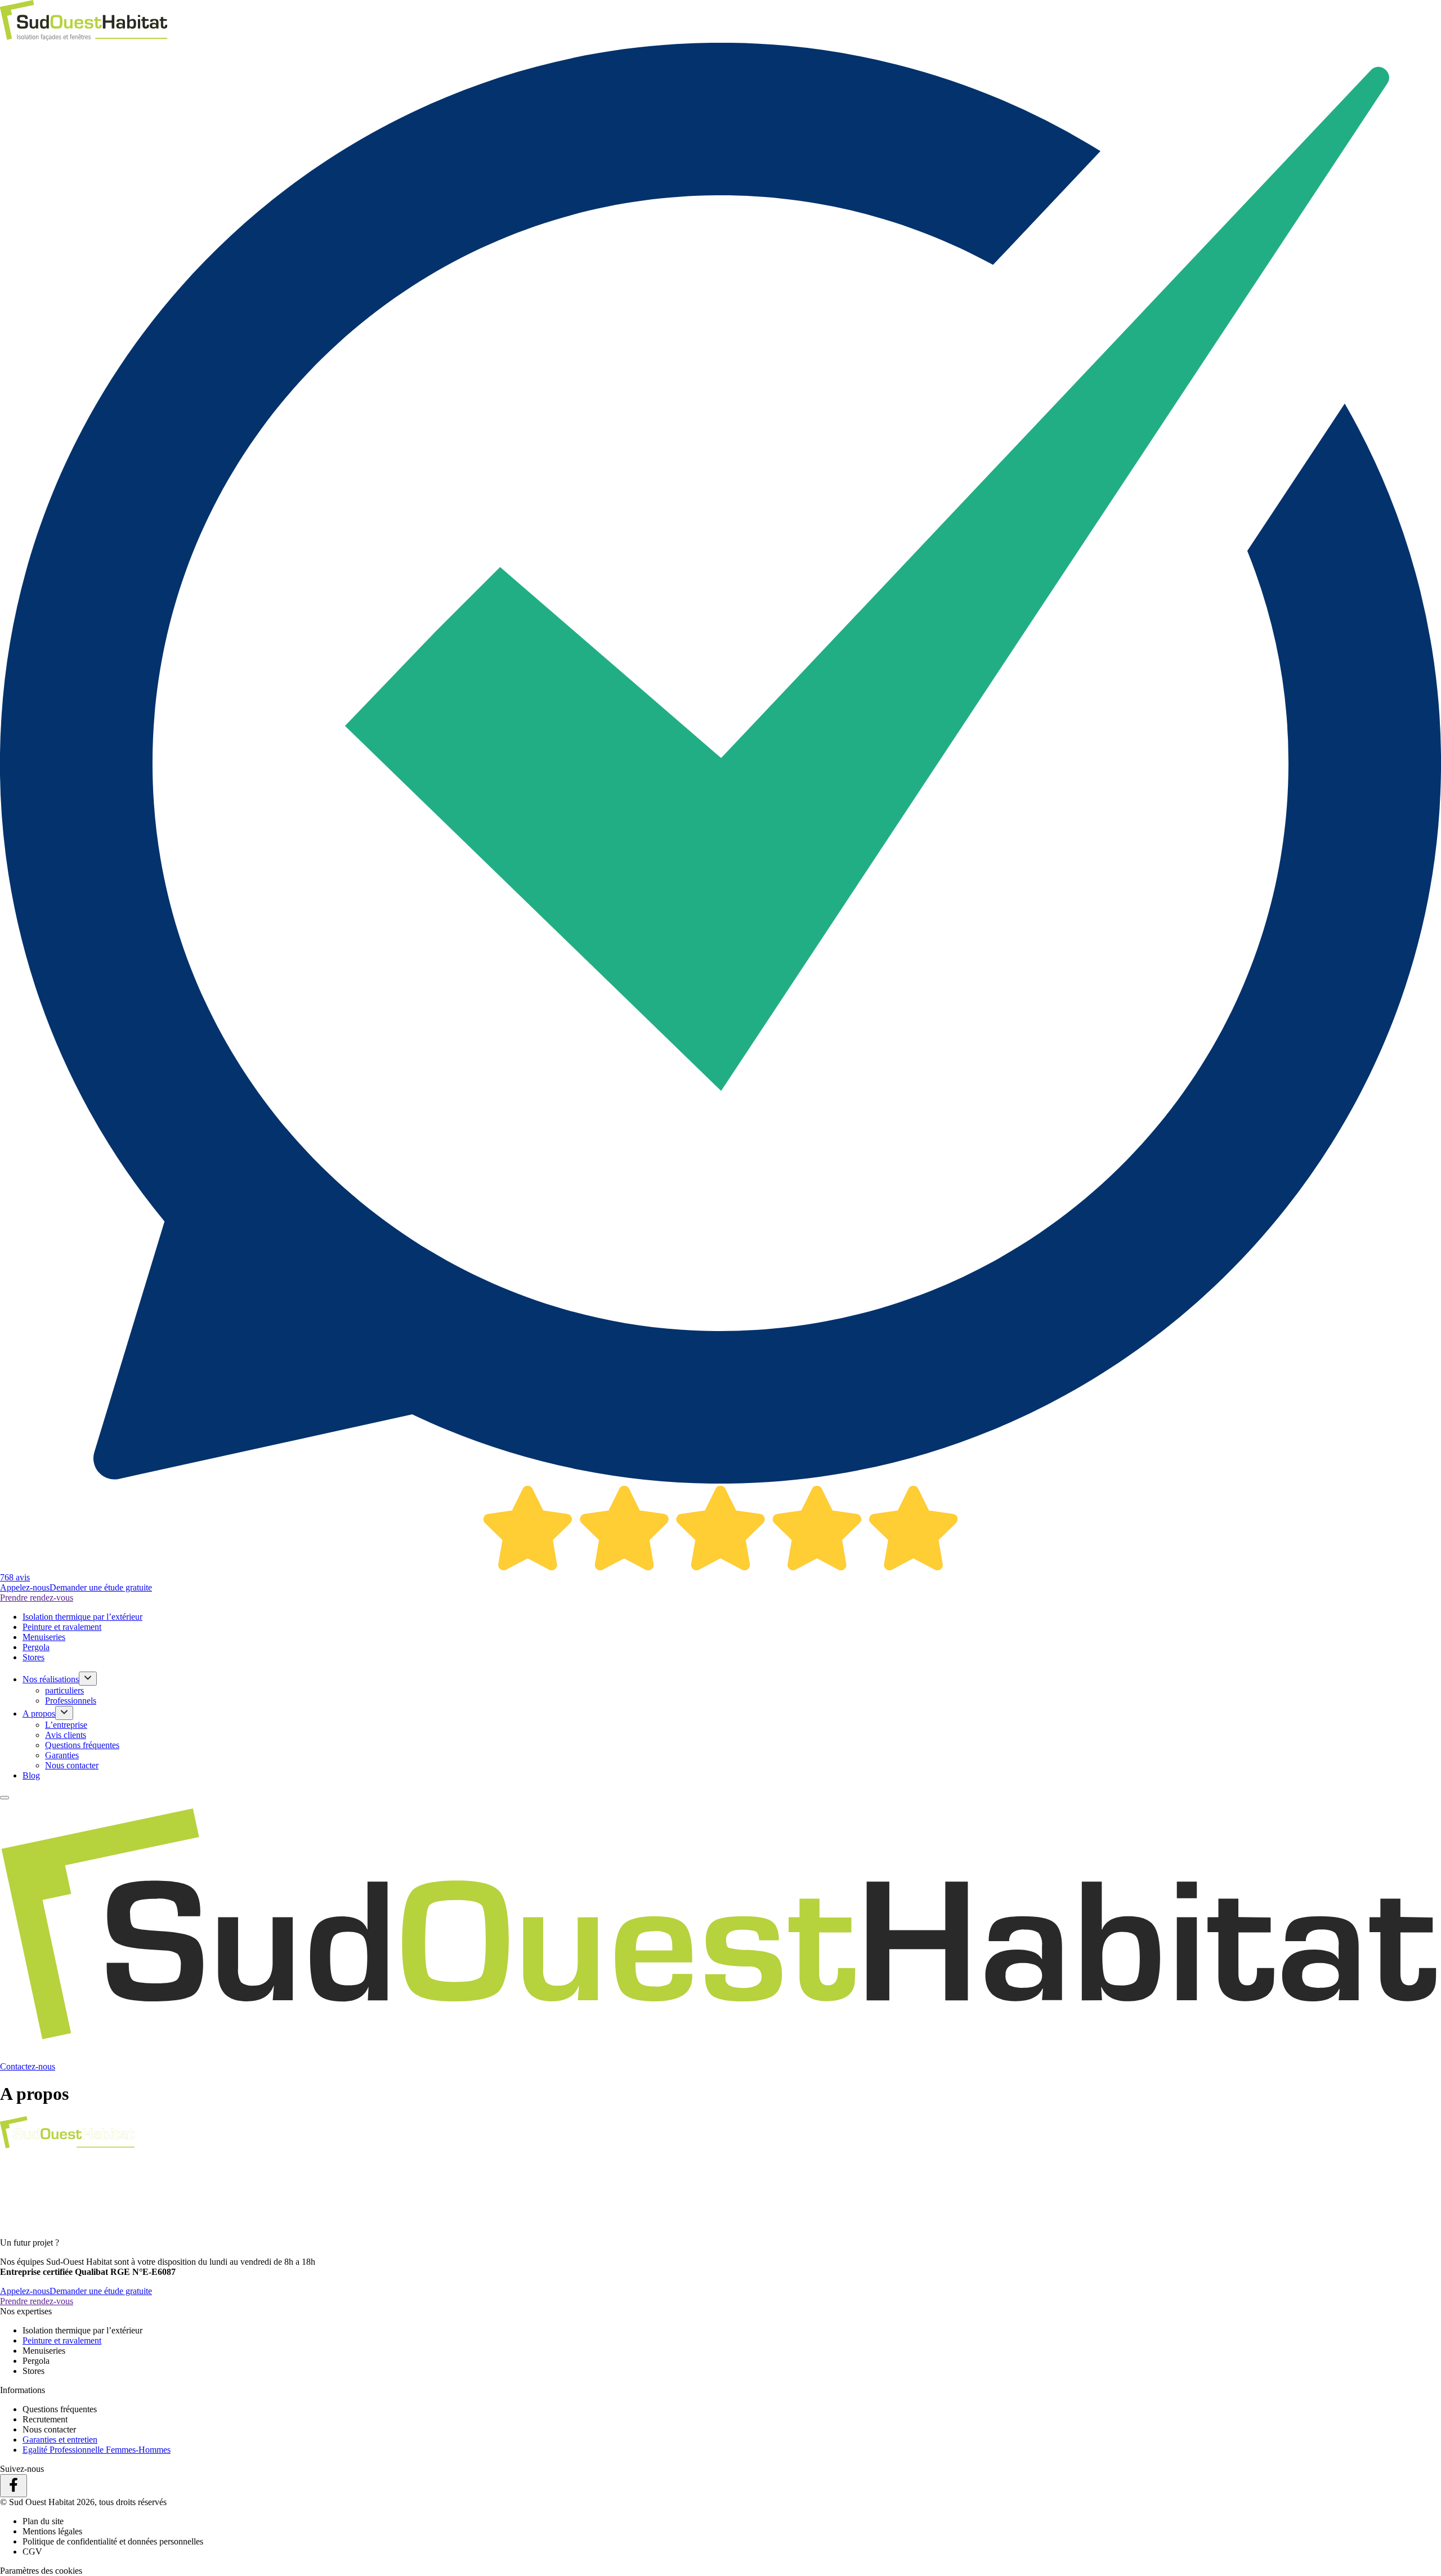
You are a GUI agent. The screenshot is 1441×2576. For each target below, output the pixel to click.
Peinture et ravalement (62, 1627)
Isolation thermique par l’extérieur (82, 1617)
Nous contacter (72, 1765)
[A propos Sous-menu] (64, 1713)
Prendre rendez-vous (37, 1598)
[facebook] (14, 2486)
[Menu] (5, 1798)
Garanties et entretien (60, 2440)
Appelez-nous (25, 1587)
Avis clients (66, 1735)
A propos (39, 1713)
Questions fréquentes (82, 1745)
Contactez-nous (28, 2066)
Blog (31, 1775)
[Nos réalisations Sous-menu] (88, 1679)
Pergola (36, 1647)
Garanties (62, 1755)
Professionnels (71, 1701)
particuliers (64, 1690)
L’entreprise (66, 1725)
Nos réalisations (51, 1679)
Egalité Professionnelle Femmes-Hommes (97, 2450)
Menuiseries (44, 1637)
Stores (33, 1657)
